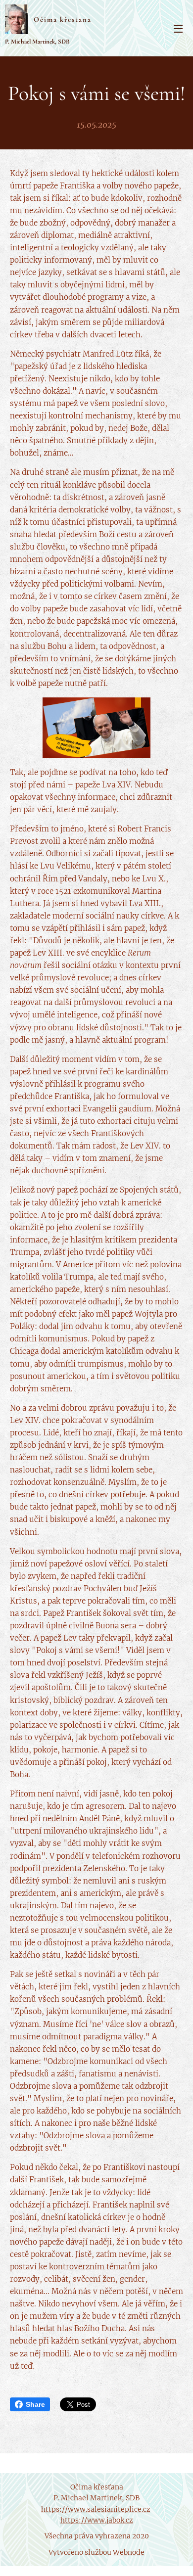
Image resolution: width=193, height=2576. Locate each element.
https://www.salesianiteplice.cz (96, 2509)
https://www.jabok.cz (97, 2520)
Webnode (129, 2552)
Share (35, 2404)
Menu (178, 28)
